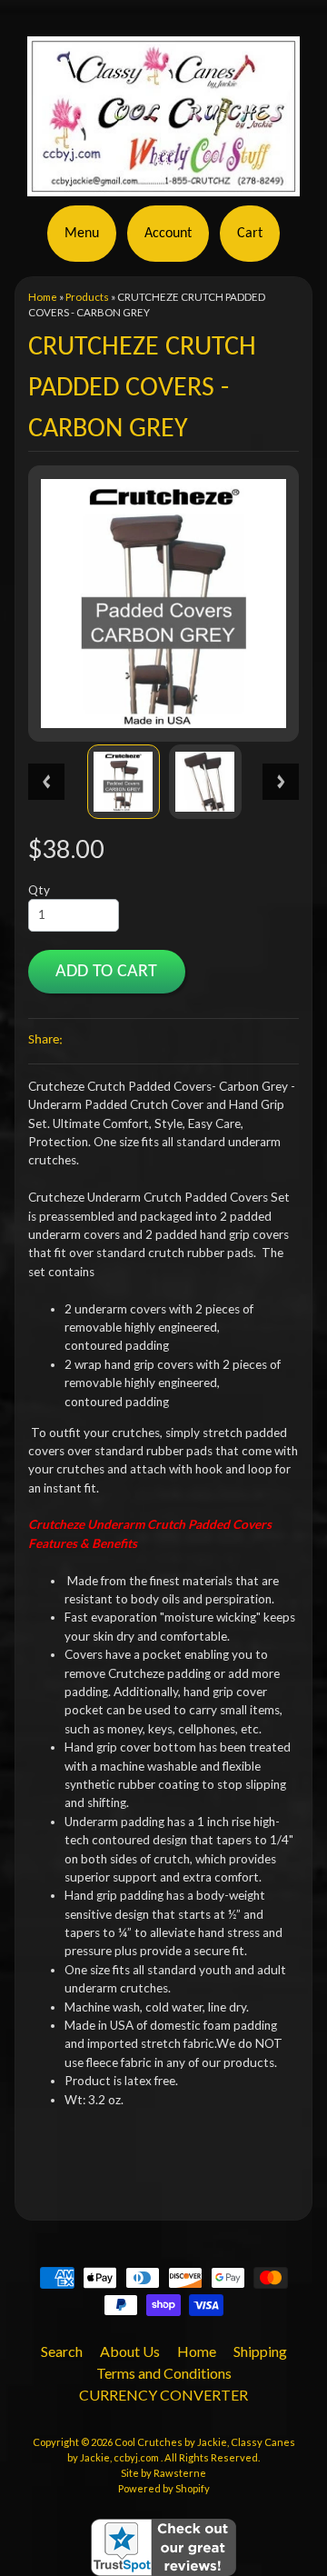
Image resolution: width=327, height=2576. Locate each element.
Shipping (260, 2351)
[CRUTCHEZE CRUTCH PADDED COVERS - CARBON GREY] (124, 781)
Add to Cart (106, 972)
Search (62, 2351)
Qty (39, 890)
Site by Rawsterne (163, 2473)
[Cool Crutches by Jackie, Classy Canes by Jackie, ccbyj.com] (163, 185)
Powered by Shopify (164, 2488)
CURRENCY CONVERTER (163, 2395)
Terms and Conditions (164, 2373)
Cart (250, 234)
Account (168, 234)
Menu (82, 234)
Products (87, 297)
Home (43, 297)
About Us (130, 2351)
